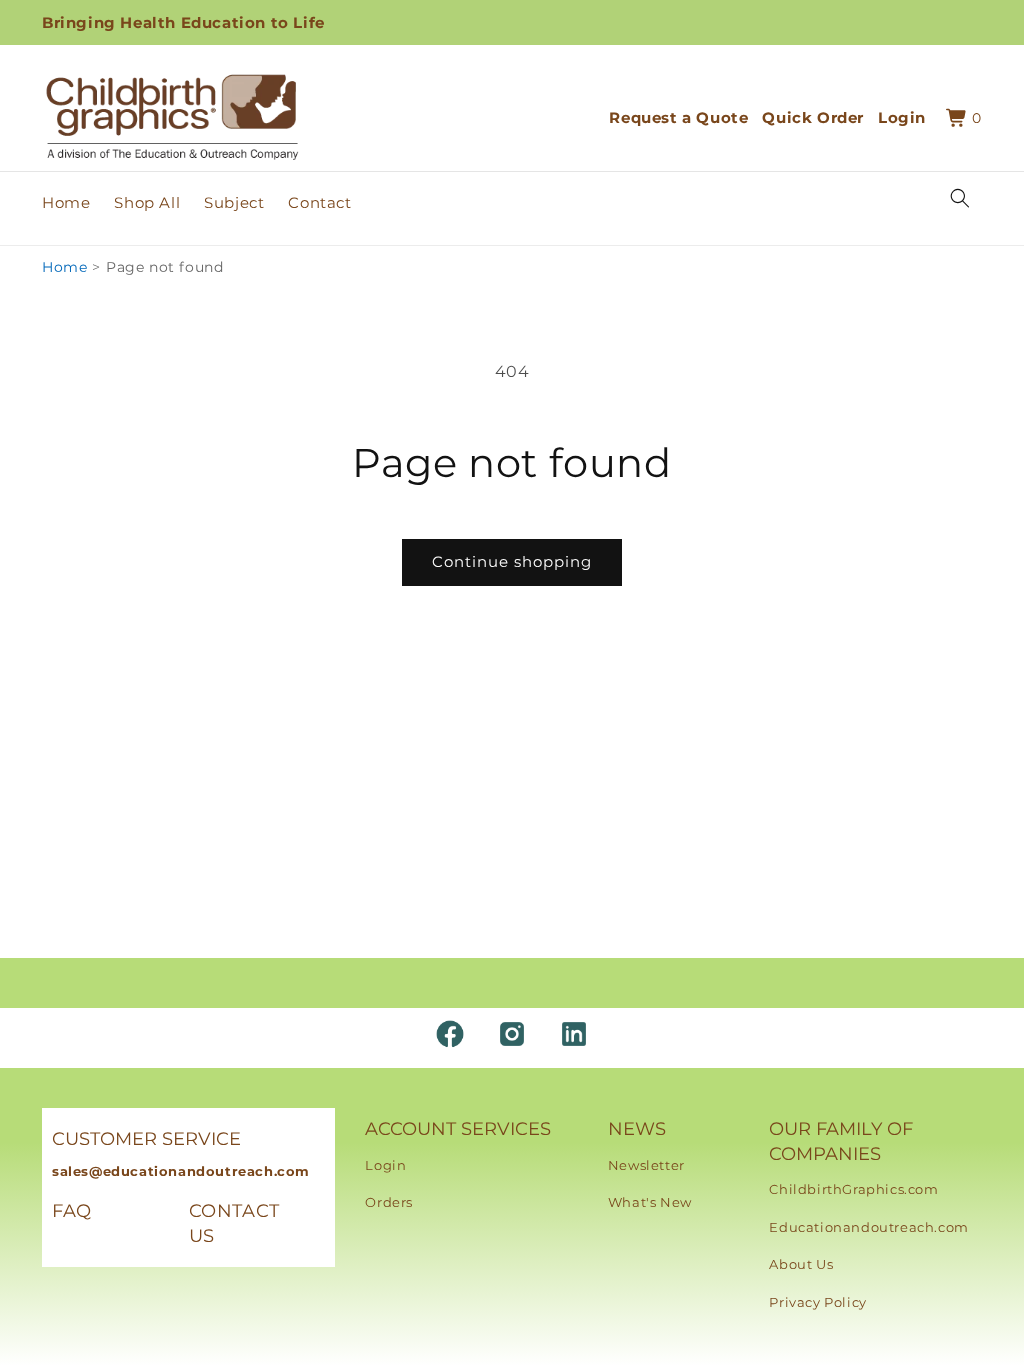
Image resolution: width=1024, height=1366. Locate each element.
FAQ (72, 1211)
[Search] (960, 198)
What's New (650, 1202)
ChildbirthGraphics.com (853, 1189)
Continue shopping (512, 561)
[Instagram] (512, 1034)
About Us (801, 1264)
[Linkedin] (574, 1034)
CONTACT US (234, 1223)
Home (64, 267)
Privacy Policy (817, 1302)
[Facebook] (450, 1034)
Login (385, 1165)
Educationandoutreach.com (868, 1227)
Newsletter (646, 1165)
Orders (389, 1202)
